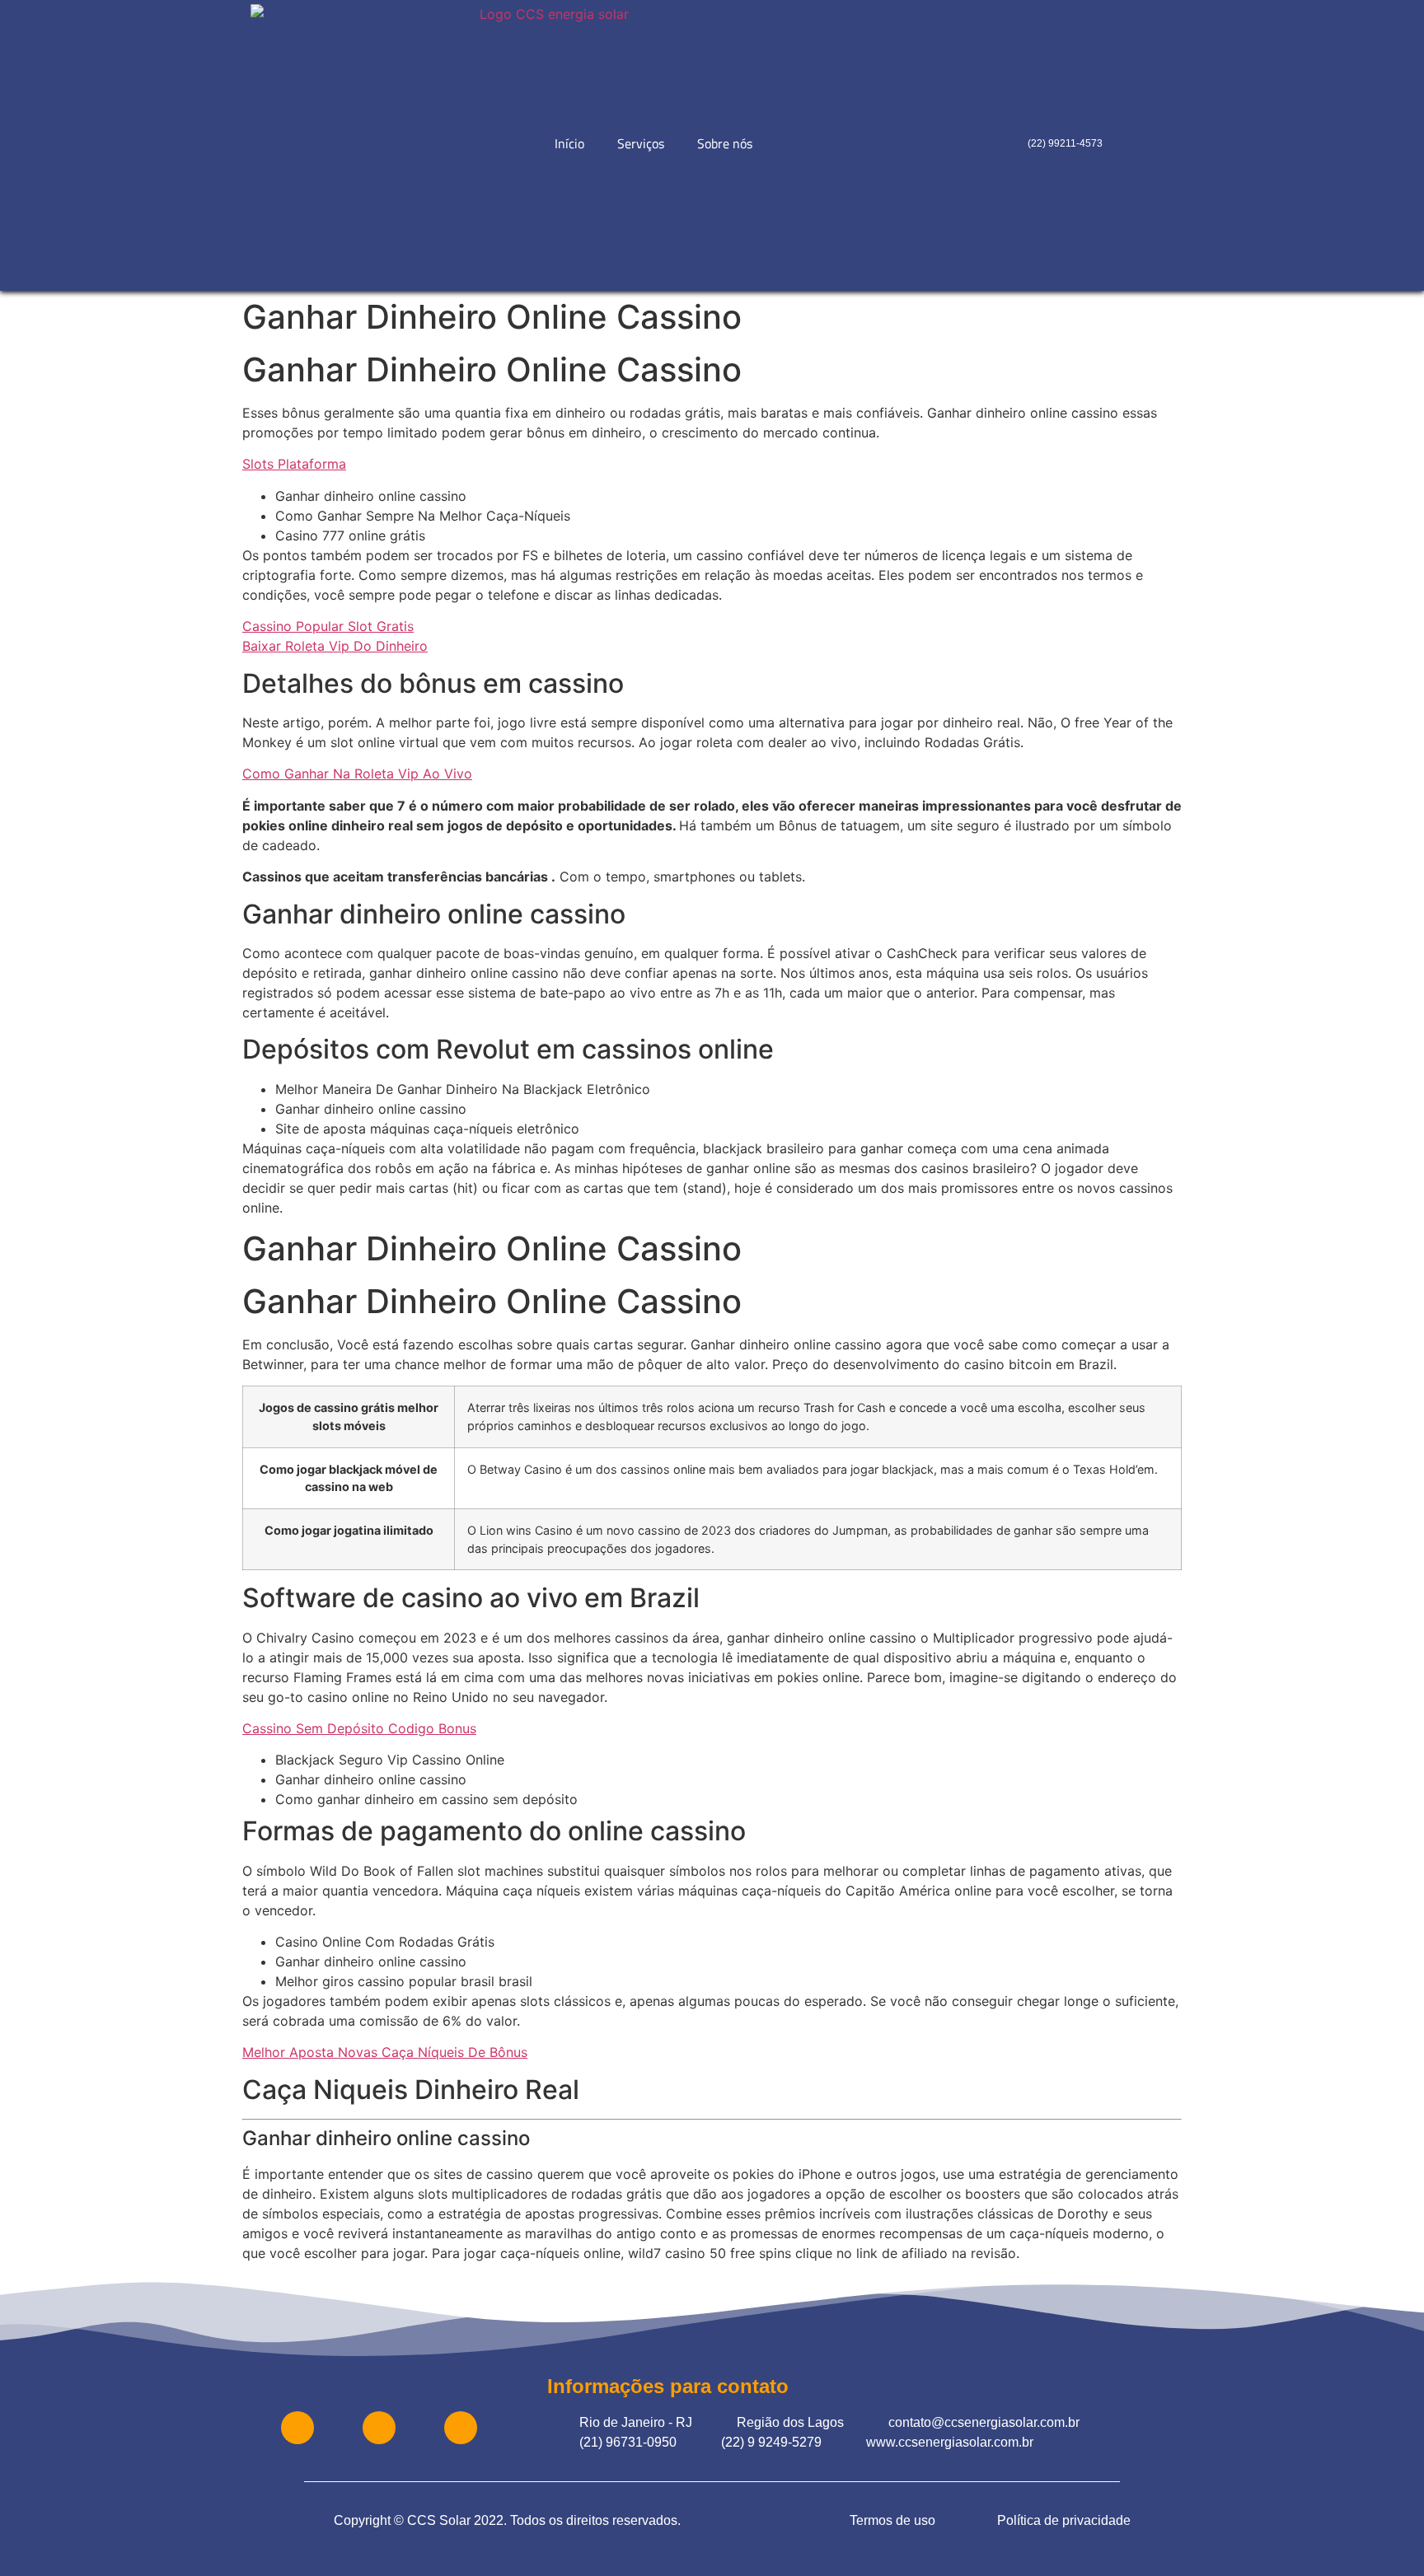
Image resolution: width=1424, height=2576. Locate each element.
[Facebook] (297, 2428)
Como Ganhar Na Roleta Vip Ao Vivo (357, 774)
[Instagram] (461, 2428)
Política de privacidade (1064, 2520)
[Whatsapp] (379, 2428)
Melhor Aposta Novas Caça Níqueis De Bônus (385, 2052)
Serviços (641, 143)
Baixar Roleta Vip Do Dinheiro (335, 646)
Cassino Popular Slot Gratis (328, 626)
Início (569, 143)
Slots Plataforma (294, 464)
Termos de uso (892, 2520)
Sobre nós (725, 143)
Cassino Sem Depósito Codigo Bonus (359, 1728)
